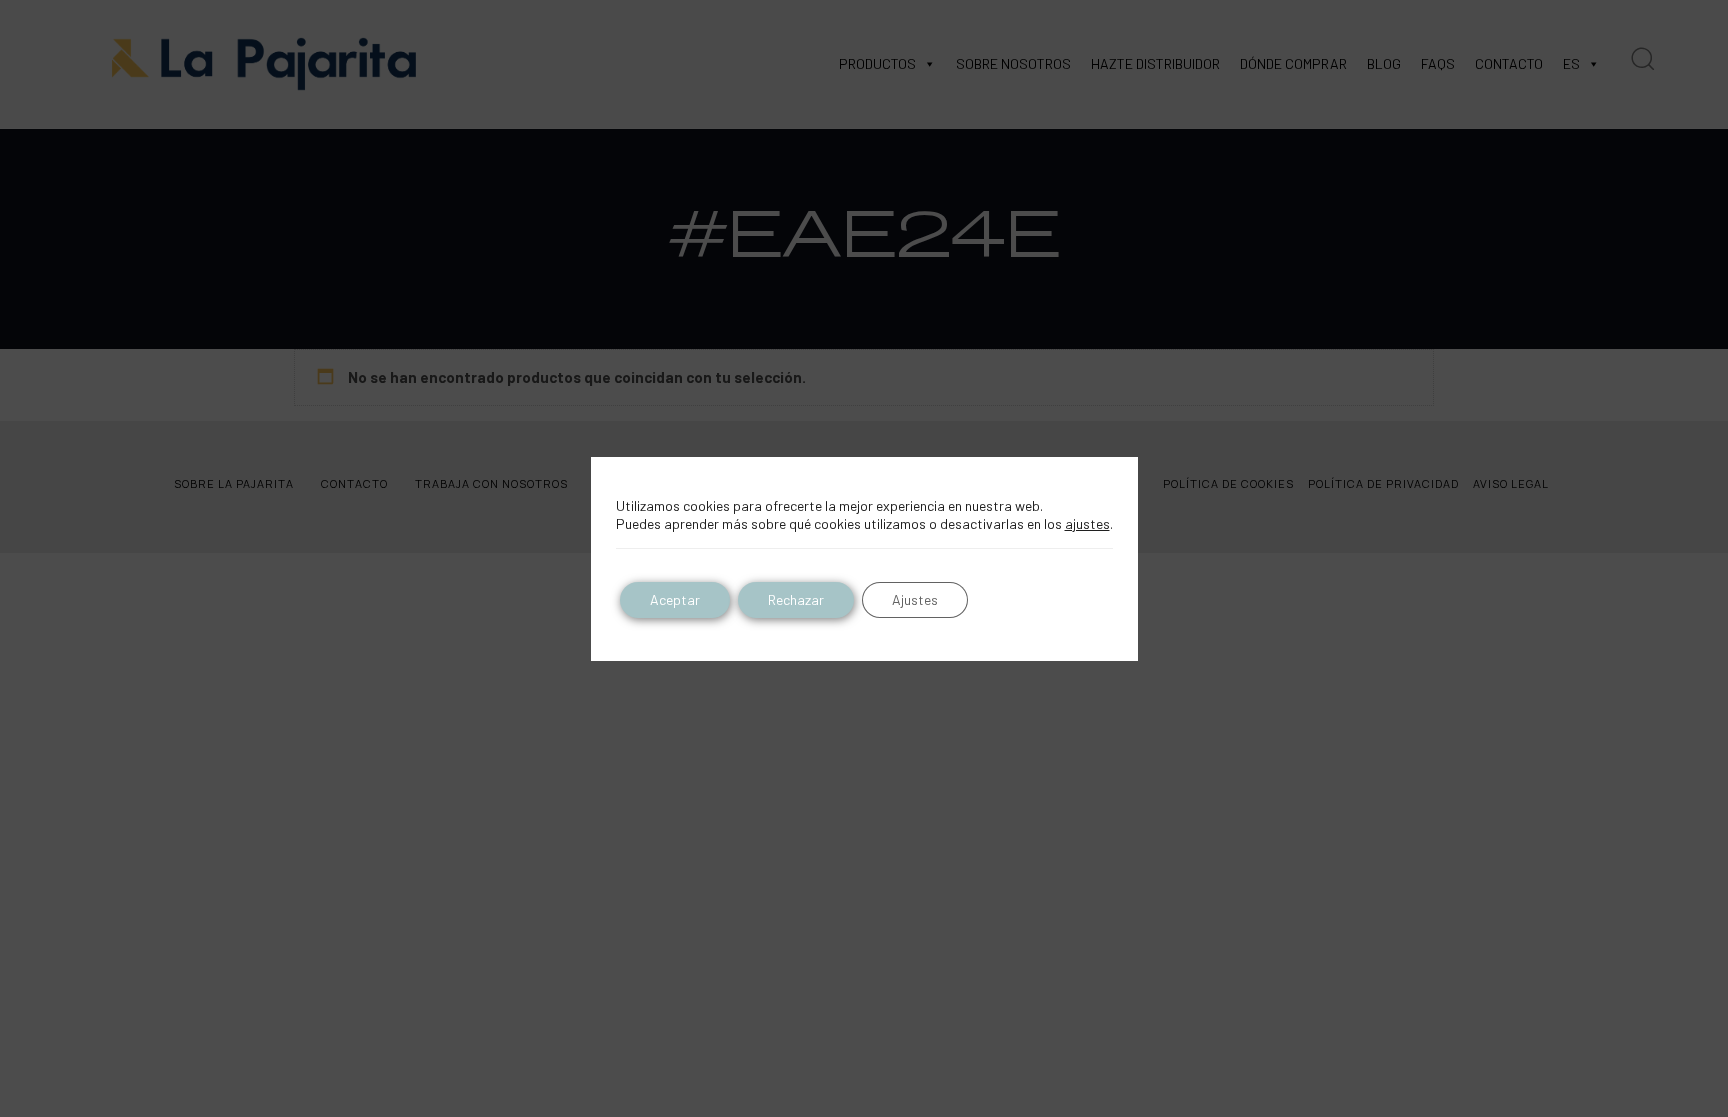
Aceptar (675, 599)
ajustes (1087, 523)
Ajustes (915, 599)
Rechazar (796, 599)
